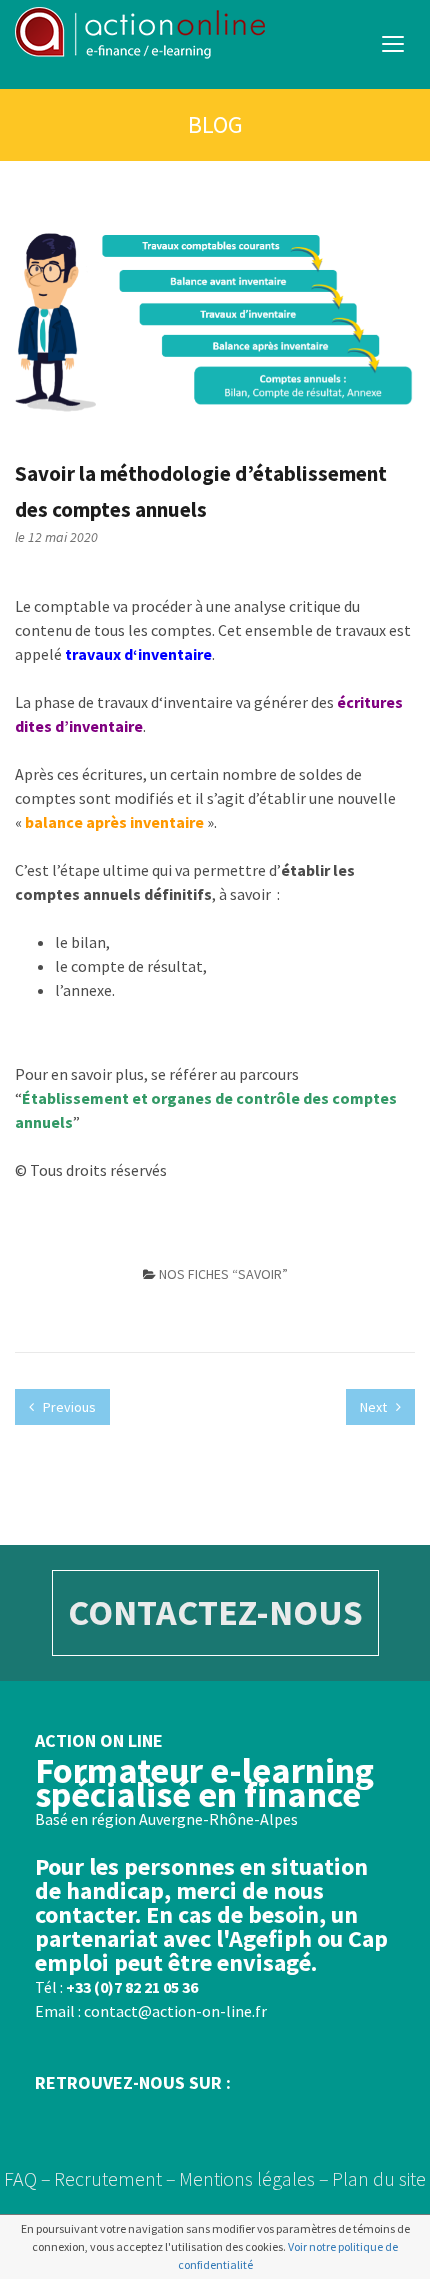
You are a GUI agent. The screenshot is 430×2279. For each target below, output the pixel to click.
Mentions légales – (254, 2178)
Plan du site (379, 2178)
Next (375, 1407)
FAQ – (27, 2178)
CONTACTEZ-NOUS (215, 1612)
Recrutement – (115, 2178)
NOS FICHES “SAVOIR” (223, 1274)
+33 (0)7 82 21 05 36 (132, 1987)
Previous (68, 1407)
